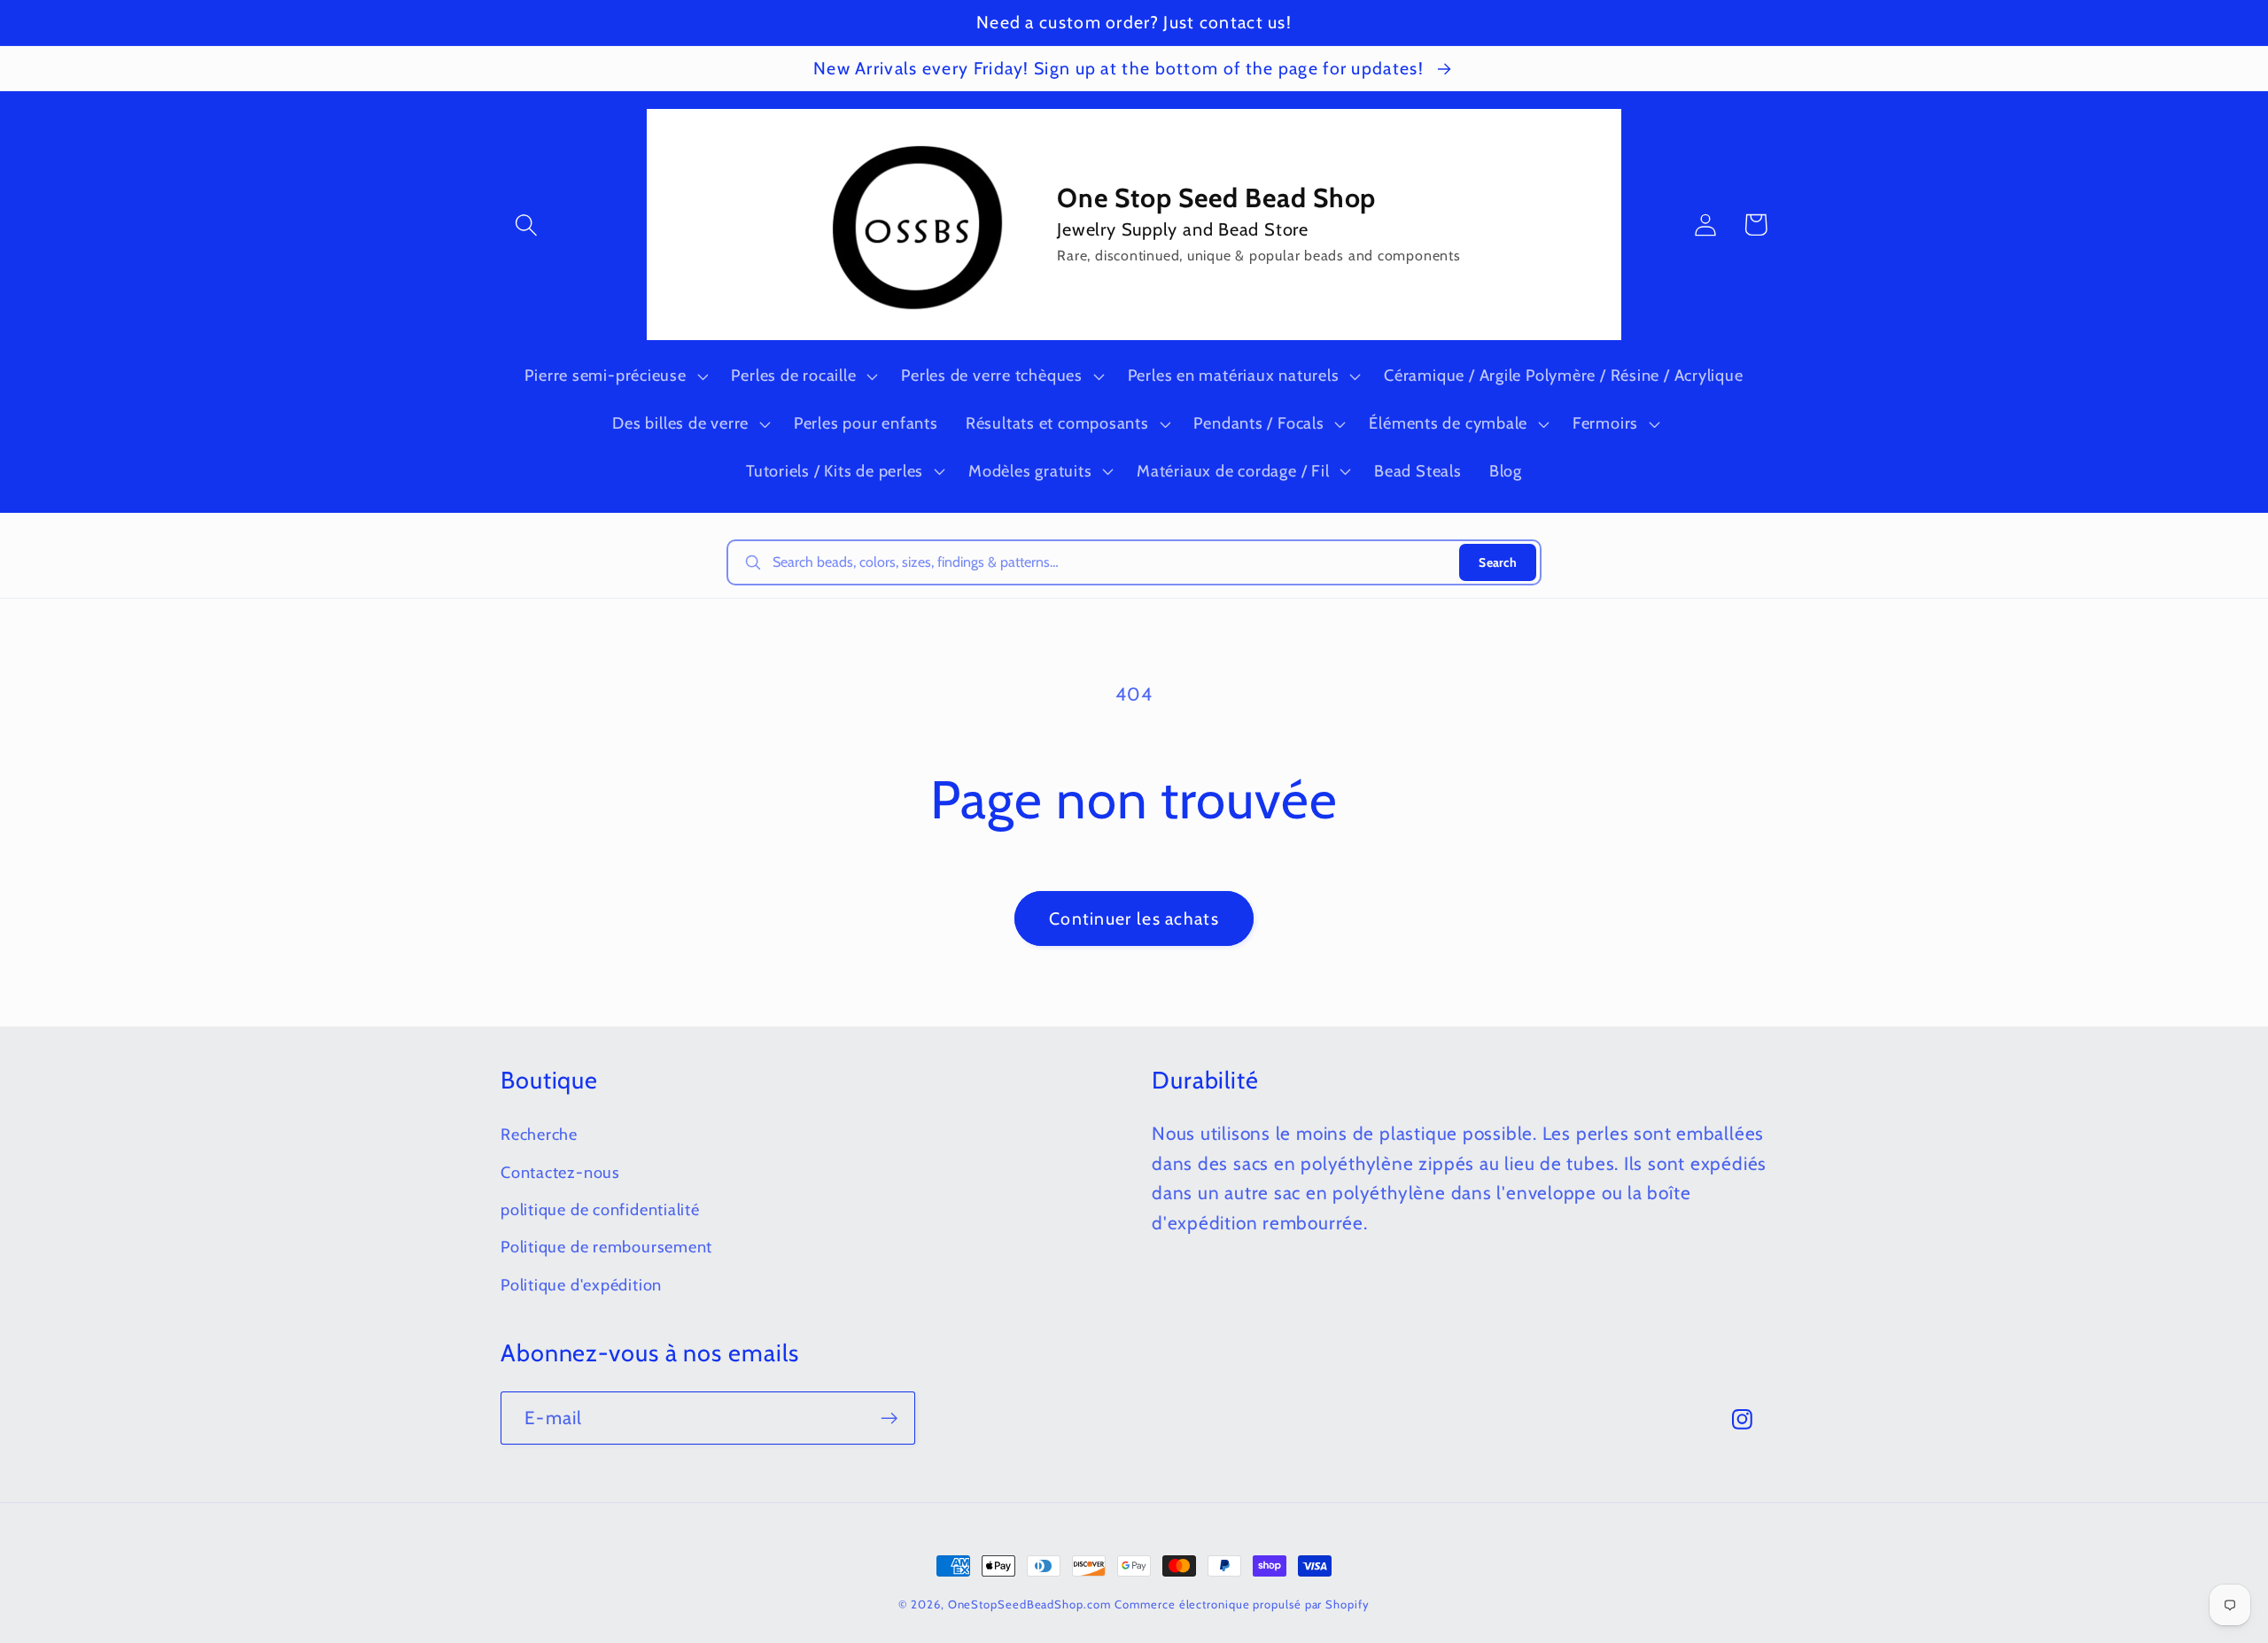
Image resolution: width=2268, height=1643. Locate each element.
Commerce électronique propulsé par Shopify (1242, 1604)
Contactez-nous (560, 1172)
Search (1498, 562)
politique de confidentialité (600, 1209)
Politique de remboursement (606, 1247)
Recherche (539, 1134)
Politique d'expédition (581, 1285)
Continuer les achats (1134, 918)
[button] (526, 225)
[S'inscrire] (889, 1418)
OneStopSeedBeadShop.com (1029, 1604)
